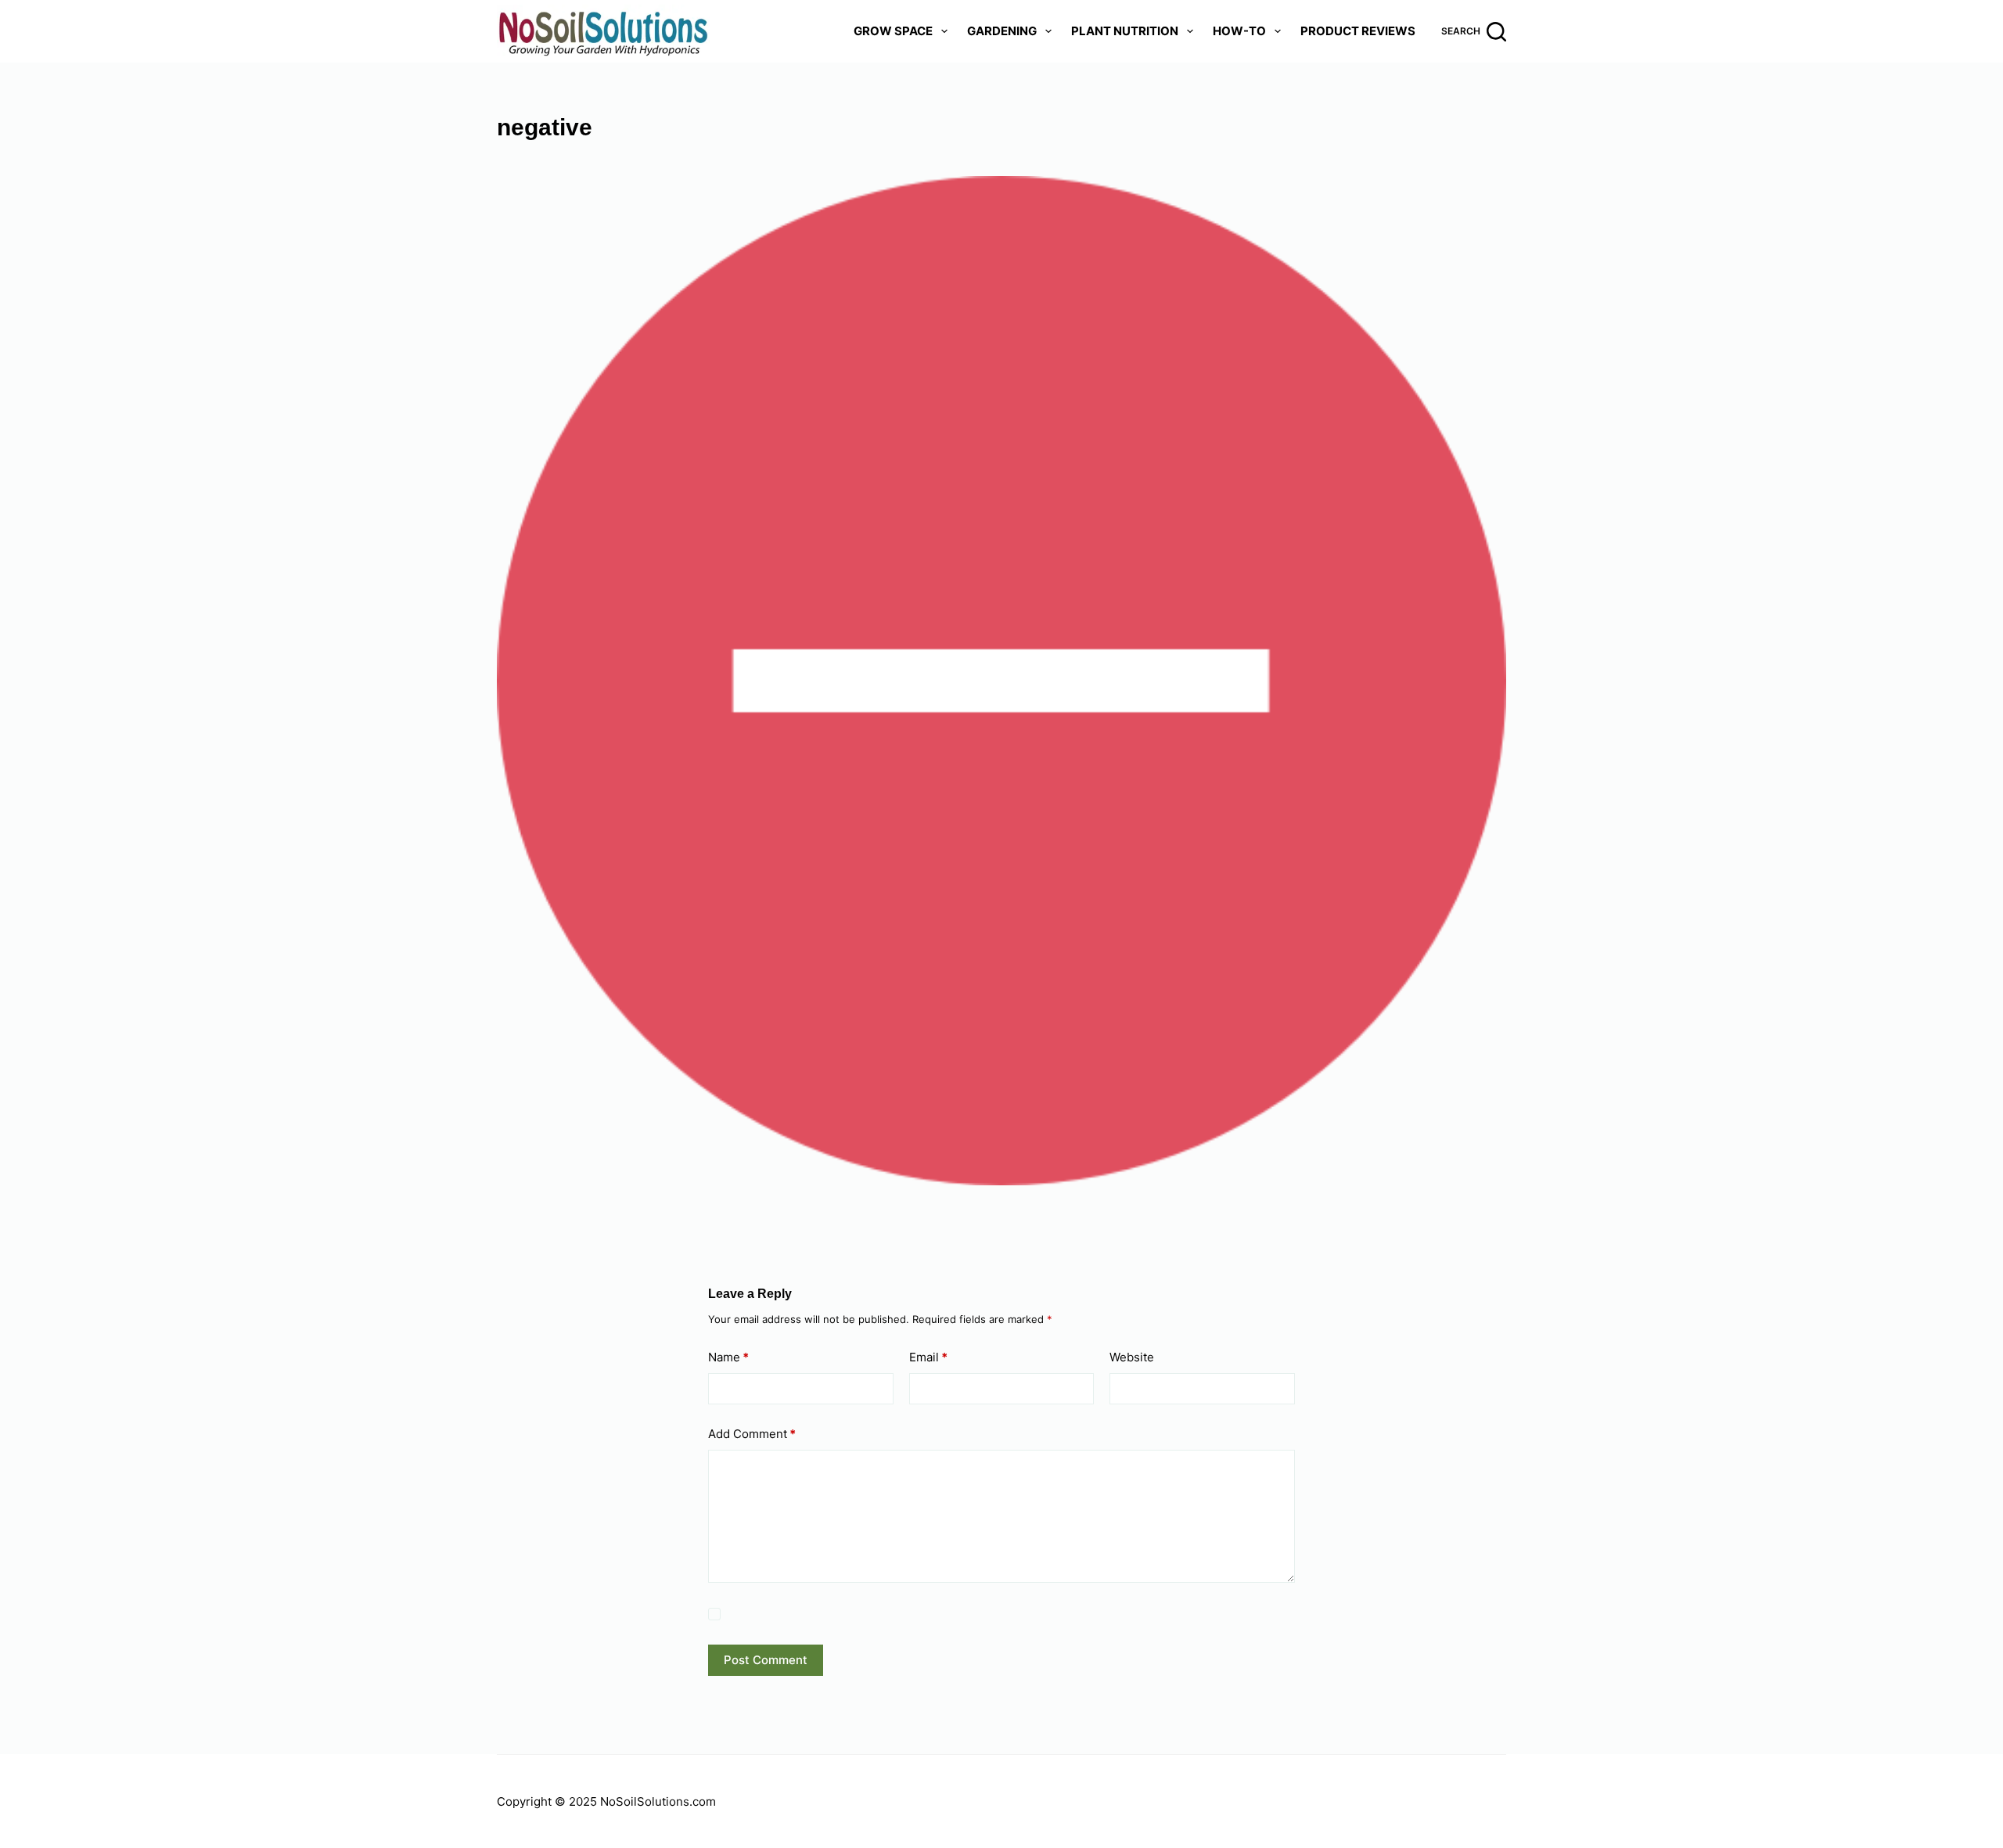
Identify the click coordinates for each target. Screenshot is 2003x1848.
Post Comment (766, 1660)
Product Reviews (1358, 31)
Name (728, 1357)
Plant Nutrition (1125, 31)
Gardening (1002, 31)
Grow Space (893, 31)
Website (1132, 1357)
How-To (1239, 31)
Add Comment (752, 1434)
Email (928, 1357)
